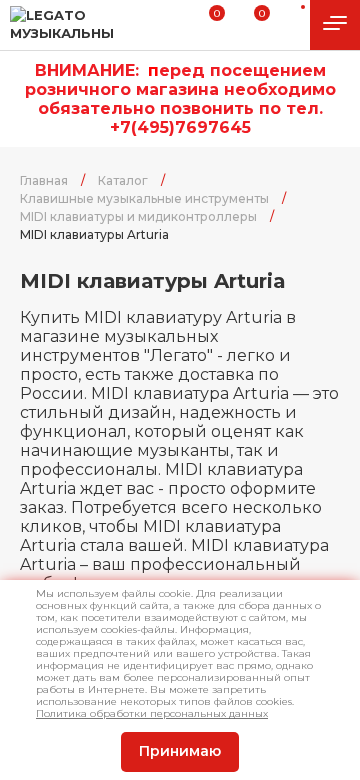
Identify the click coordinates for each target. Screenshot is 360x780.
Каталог (123, 180)
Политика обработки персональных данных (152, 713)
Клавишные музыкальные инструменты (144, 198)
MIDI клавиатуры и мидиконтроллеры (138, 216)
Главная (44, 180)
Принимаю (180, 751)
